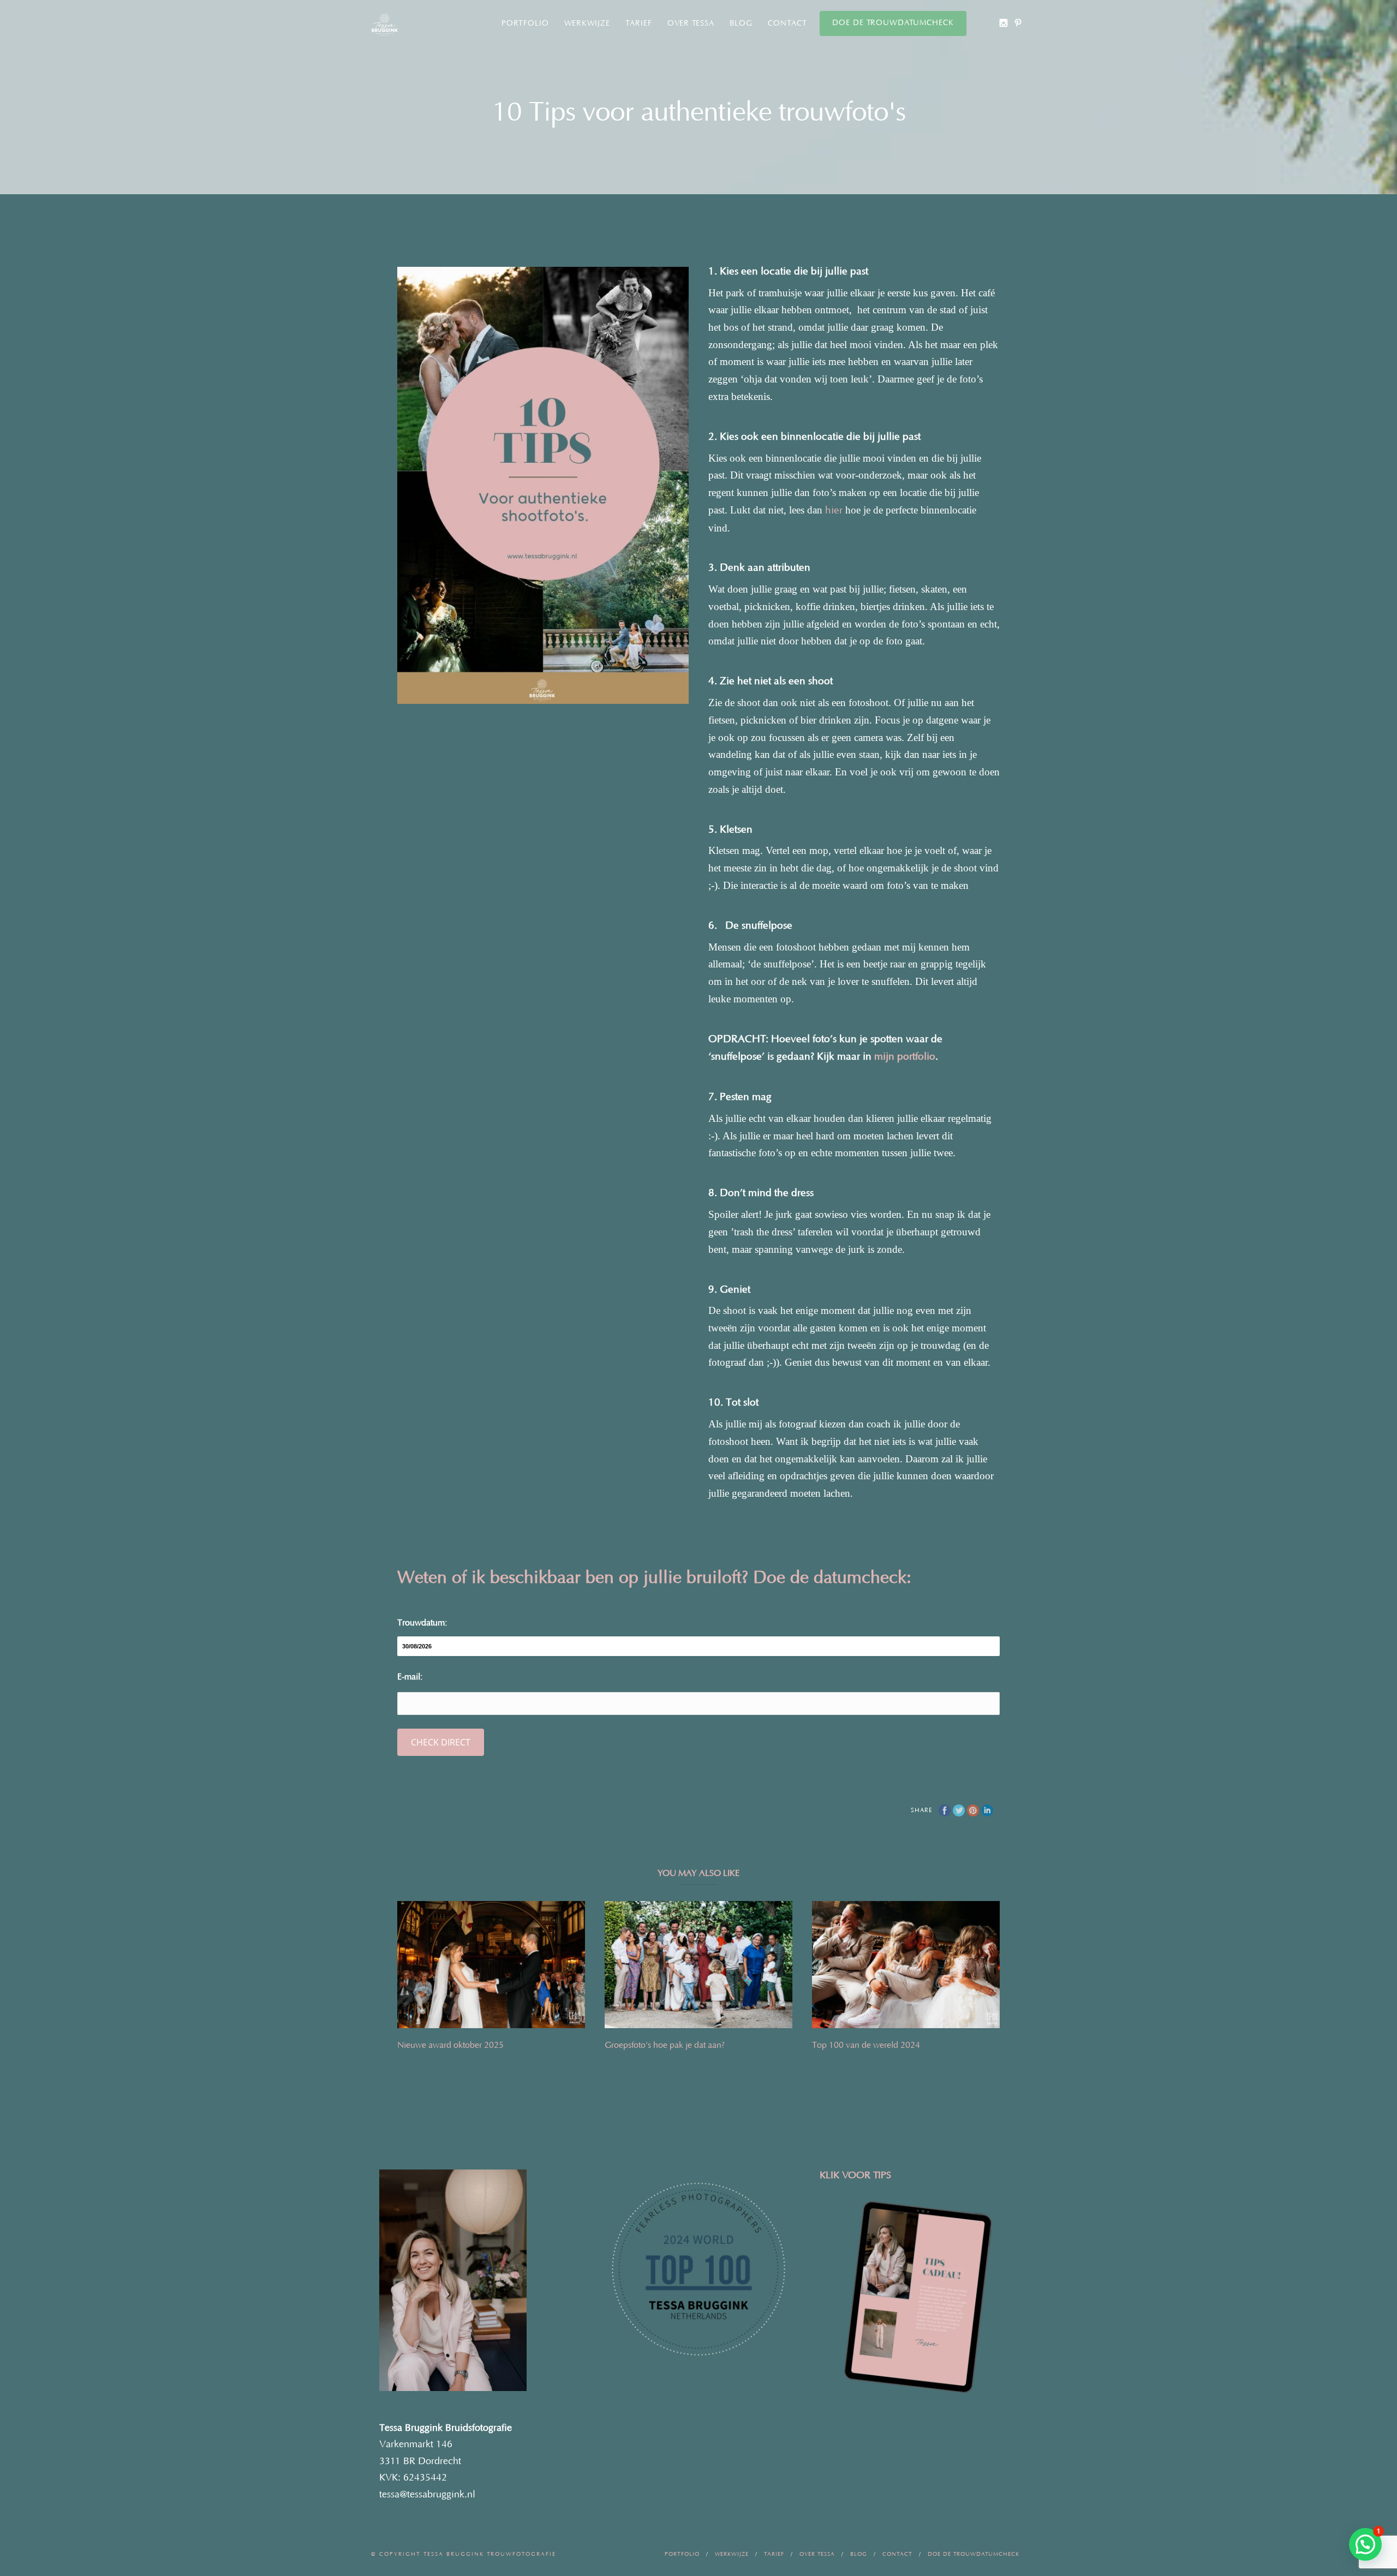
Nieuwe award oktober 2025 (450, 2045)
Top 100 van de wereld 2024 (866, 2045)
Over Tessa (691, 23)
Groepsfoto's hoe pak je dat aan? (665, 2045)
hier (834, 510)
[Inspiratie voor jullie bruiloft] (1018, 23)
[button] (1365, 2544)
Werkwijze (587, 23)
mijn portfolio (905, 1057)
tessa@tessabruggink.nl (427, 2495)
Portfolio (525, 23)
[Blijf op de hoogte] (1003, 23)
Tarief (639, 23)
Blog (741, 23)
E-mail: (410, 1677)
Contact (787, 23)
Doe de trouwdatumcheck (893, 23)
